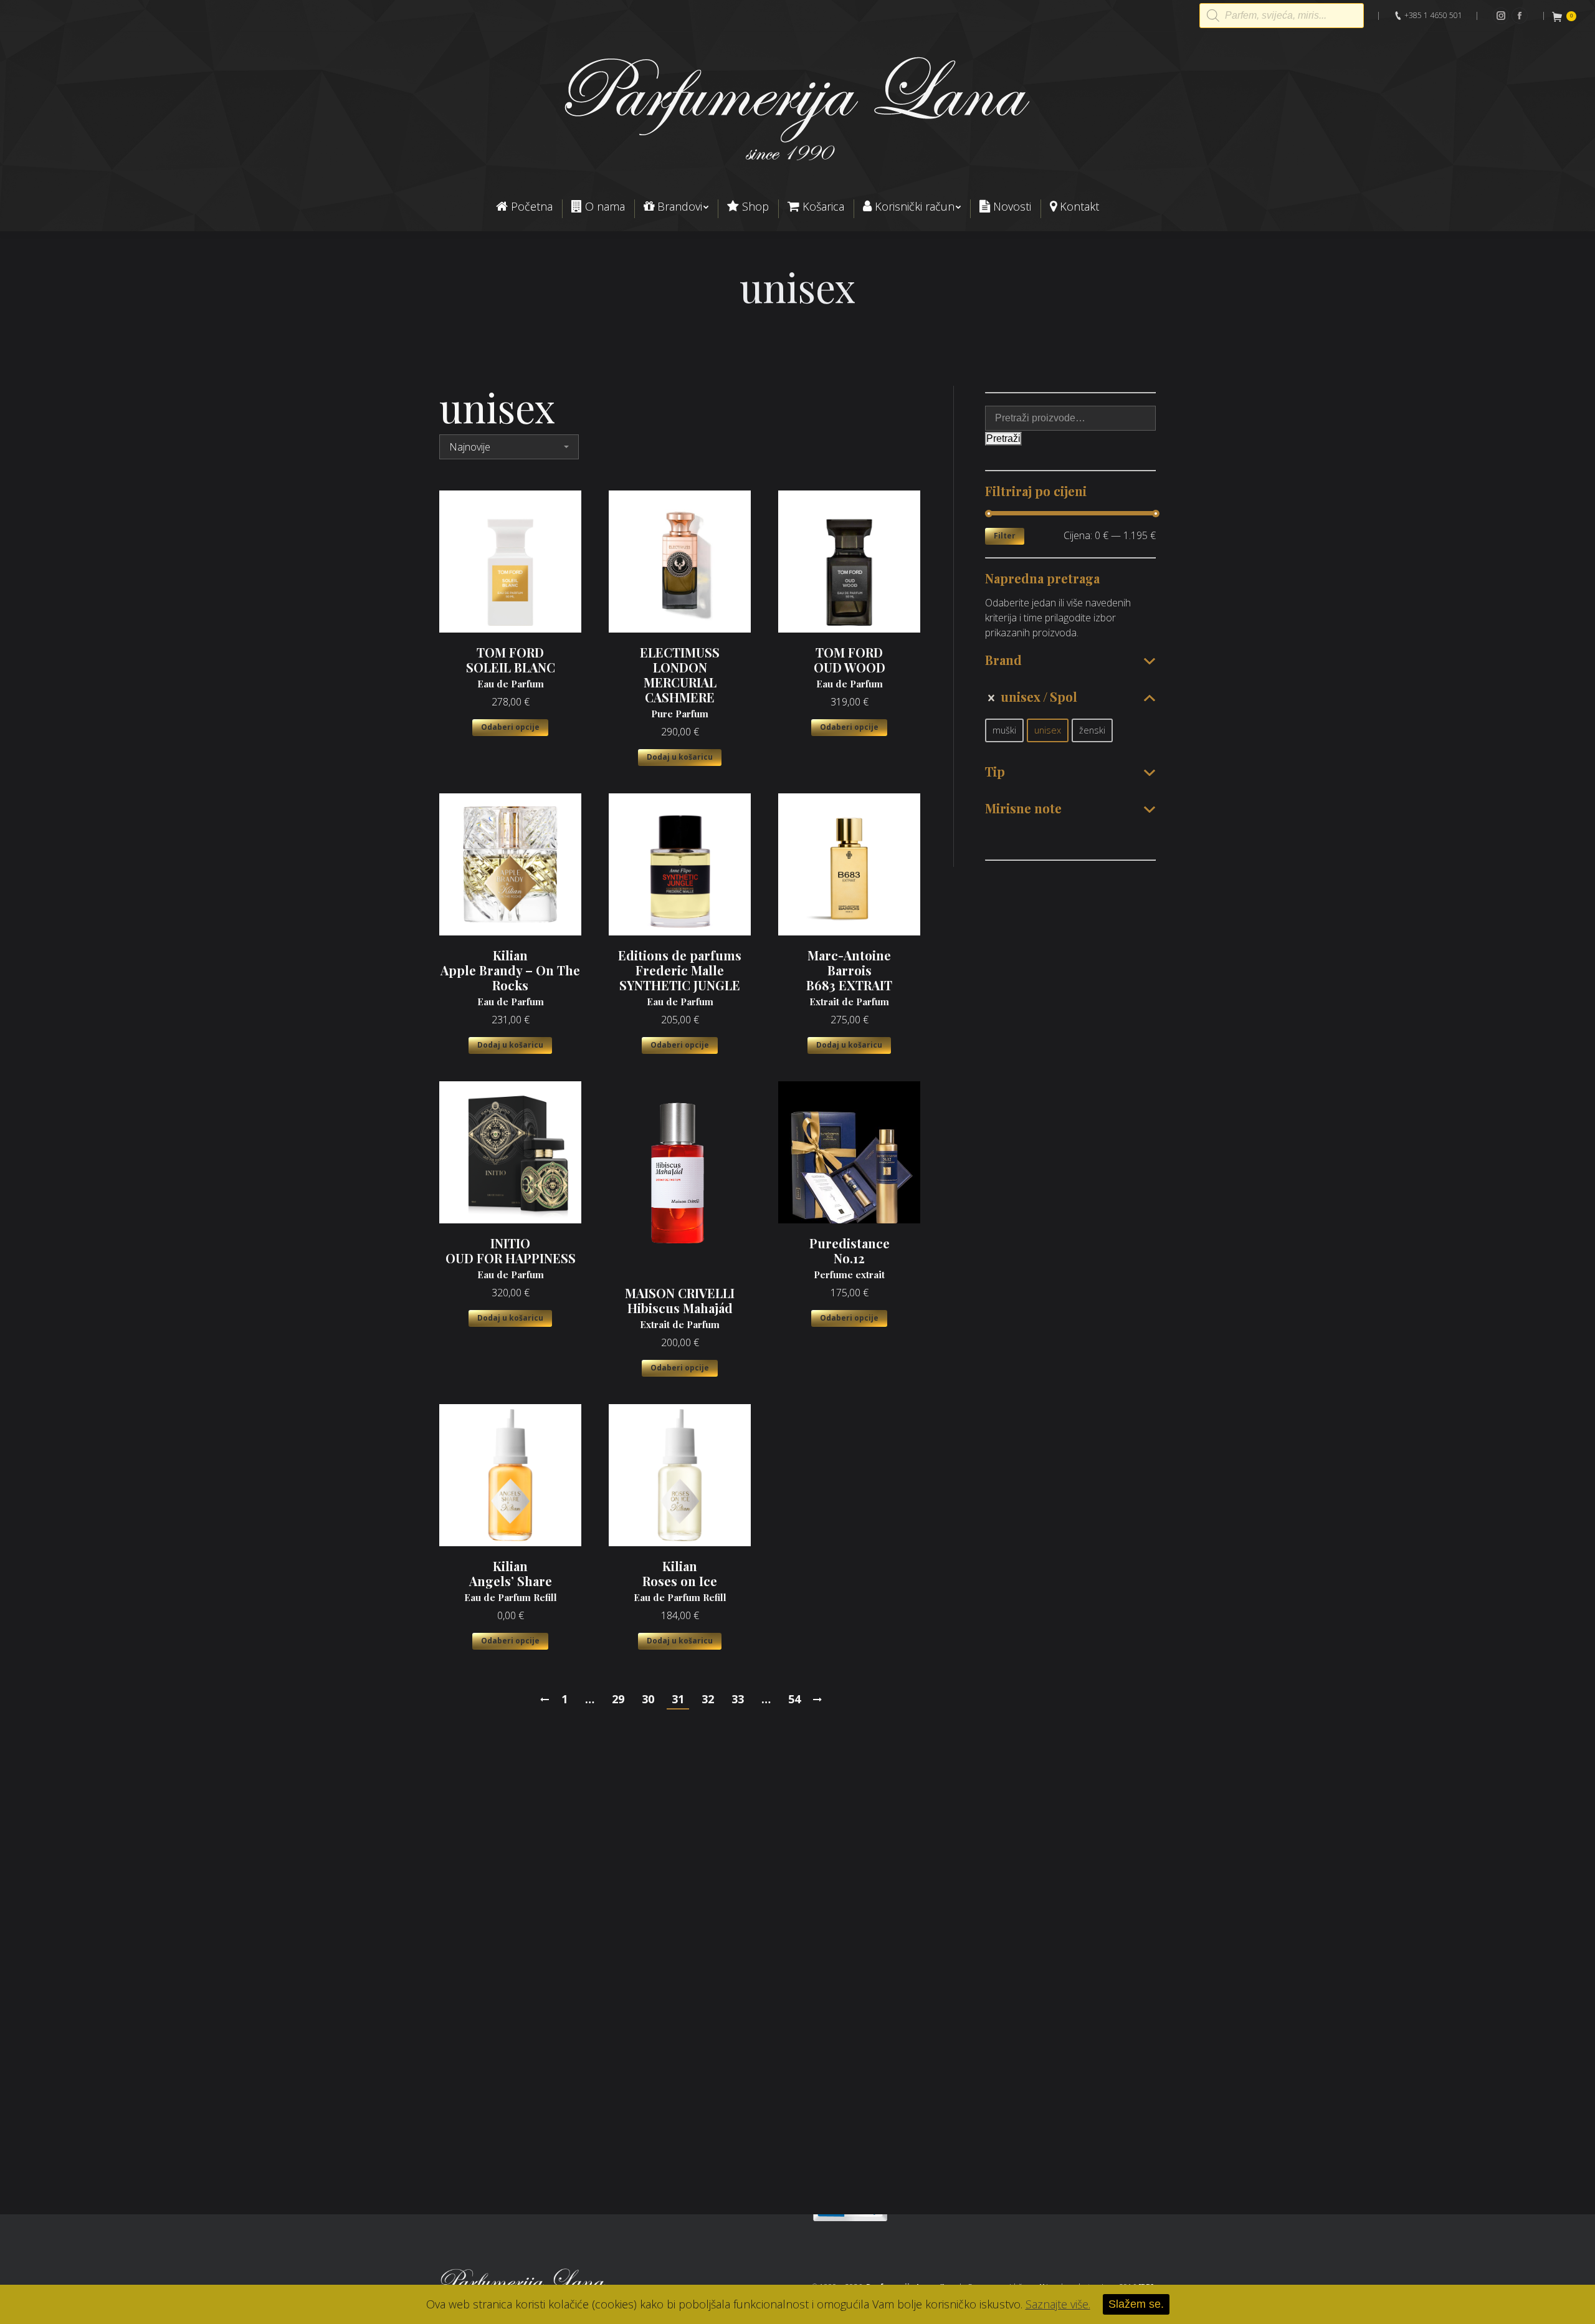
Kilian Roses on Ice (680, 1581)
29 (618, 1699)
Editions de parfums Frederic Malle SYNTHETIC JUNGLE (680, 978)
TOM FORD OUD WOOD (850, 667)
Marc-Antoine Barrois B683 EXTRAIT (849, 978)
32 (708, 1699)
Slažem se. (1136, 2304)
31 (678, 1699)
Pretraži (1003, 438)
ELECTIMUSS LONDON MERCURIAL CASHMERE (680, 682)
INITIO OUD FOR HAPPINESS (511, 1258)
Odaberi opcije (510, 727)
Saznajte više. (1058, 2304)
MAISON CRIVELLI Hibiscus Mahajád (680, 1308)
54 (794, 1699)
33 (738, 1699)
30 (648, 1699)
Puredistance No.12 (850, 1258)
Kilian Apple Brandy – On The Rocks (510, 978)
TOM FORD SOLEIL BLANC (511, 667)
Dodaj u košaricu (680, 757)
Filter (1005, 536)
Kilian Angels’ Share (511, 1581)
